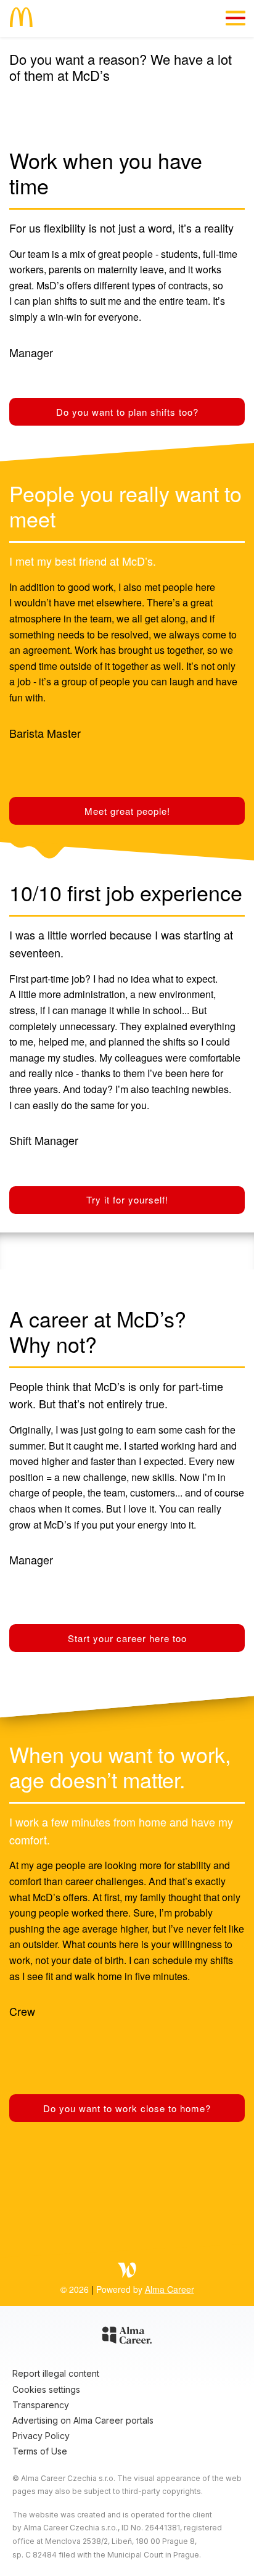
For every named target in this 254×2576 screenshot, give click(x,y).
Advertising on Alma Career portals (83, 2420)
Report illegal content (56, 2373)
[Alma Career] (127, 2337)
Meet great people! (127, 811)
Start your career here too (127, 1638)
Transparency (41, 2405)
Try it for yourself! (127, 1199)
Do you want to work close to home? (127, 2108)
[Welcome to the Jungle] (127, 2272)
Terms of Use (40, 2451)
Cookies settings (46, 2389)
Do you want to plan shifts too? (127, 412)
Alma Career (170, 2289)
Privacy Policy (41, 2436)
